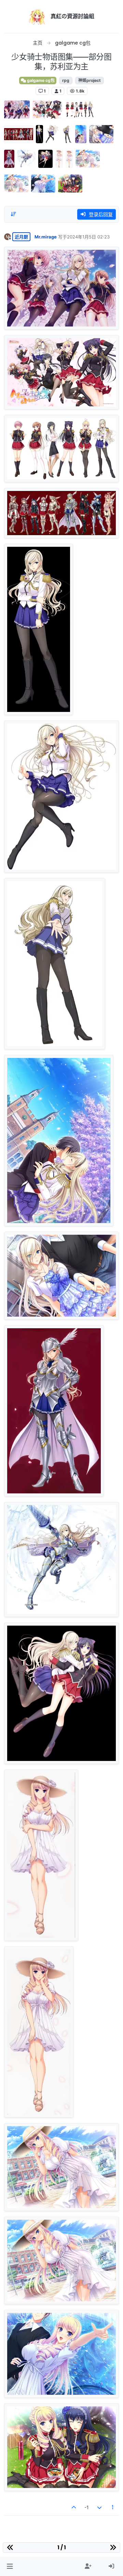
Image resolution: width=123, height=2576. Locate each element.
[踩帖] (99, 2507)
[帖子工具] (113, 2507)
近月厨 (21, 237)
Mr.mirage (46, 237)
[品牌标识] (37, 16)
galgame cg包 (40, 80)
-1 (87, 2507)
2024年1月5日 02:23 (88, 237)
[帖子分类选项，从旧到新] (13, 214)
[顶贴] (74, 2507)
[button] (10, 2566)
